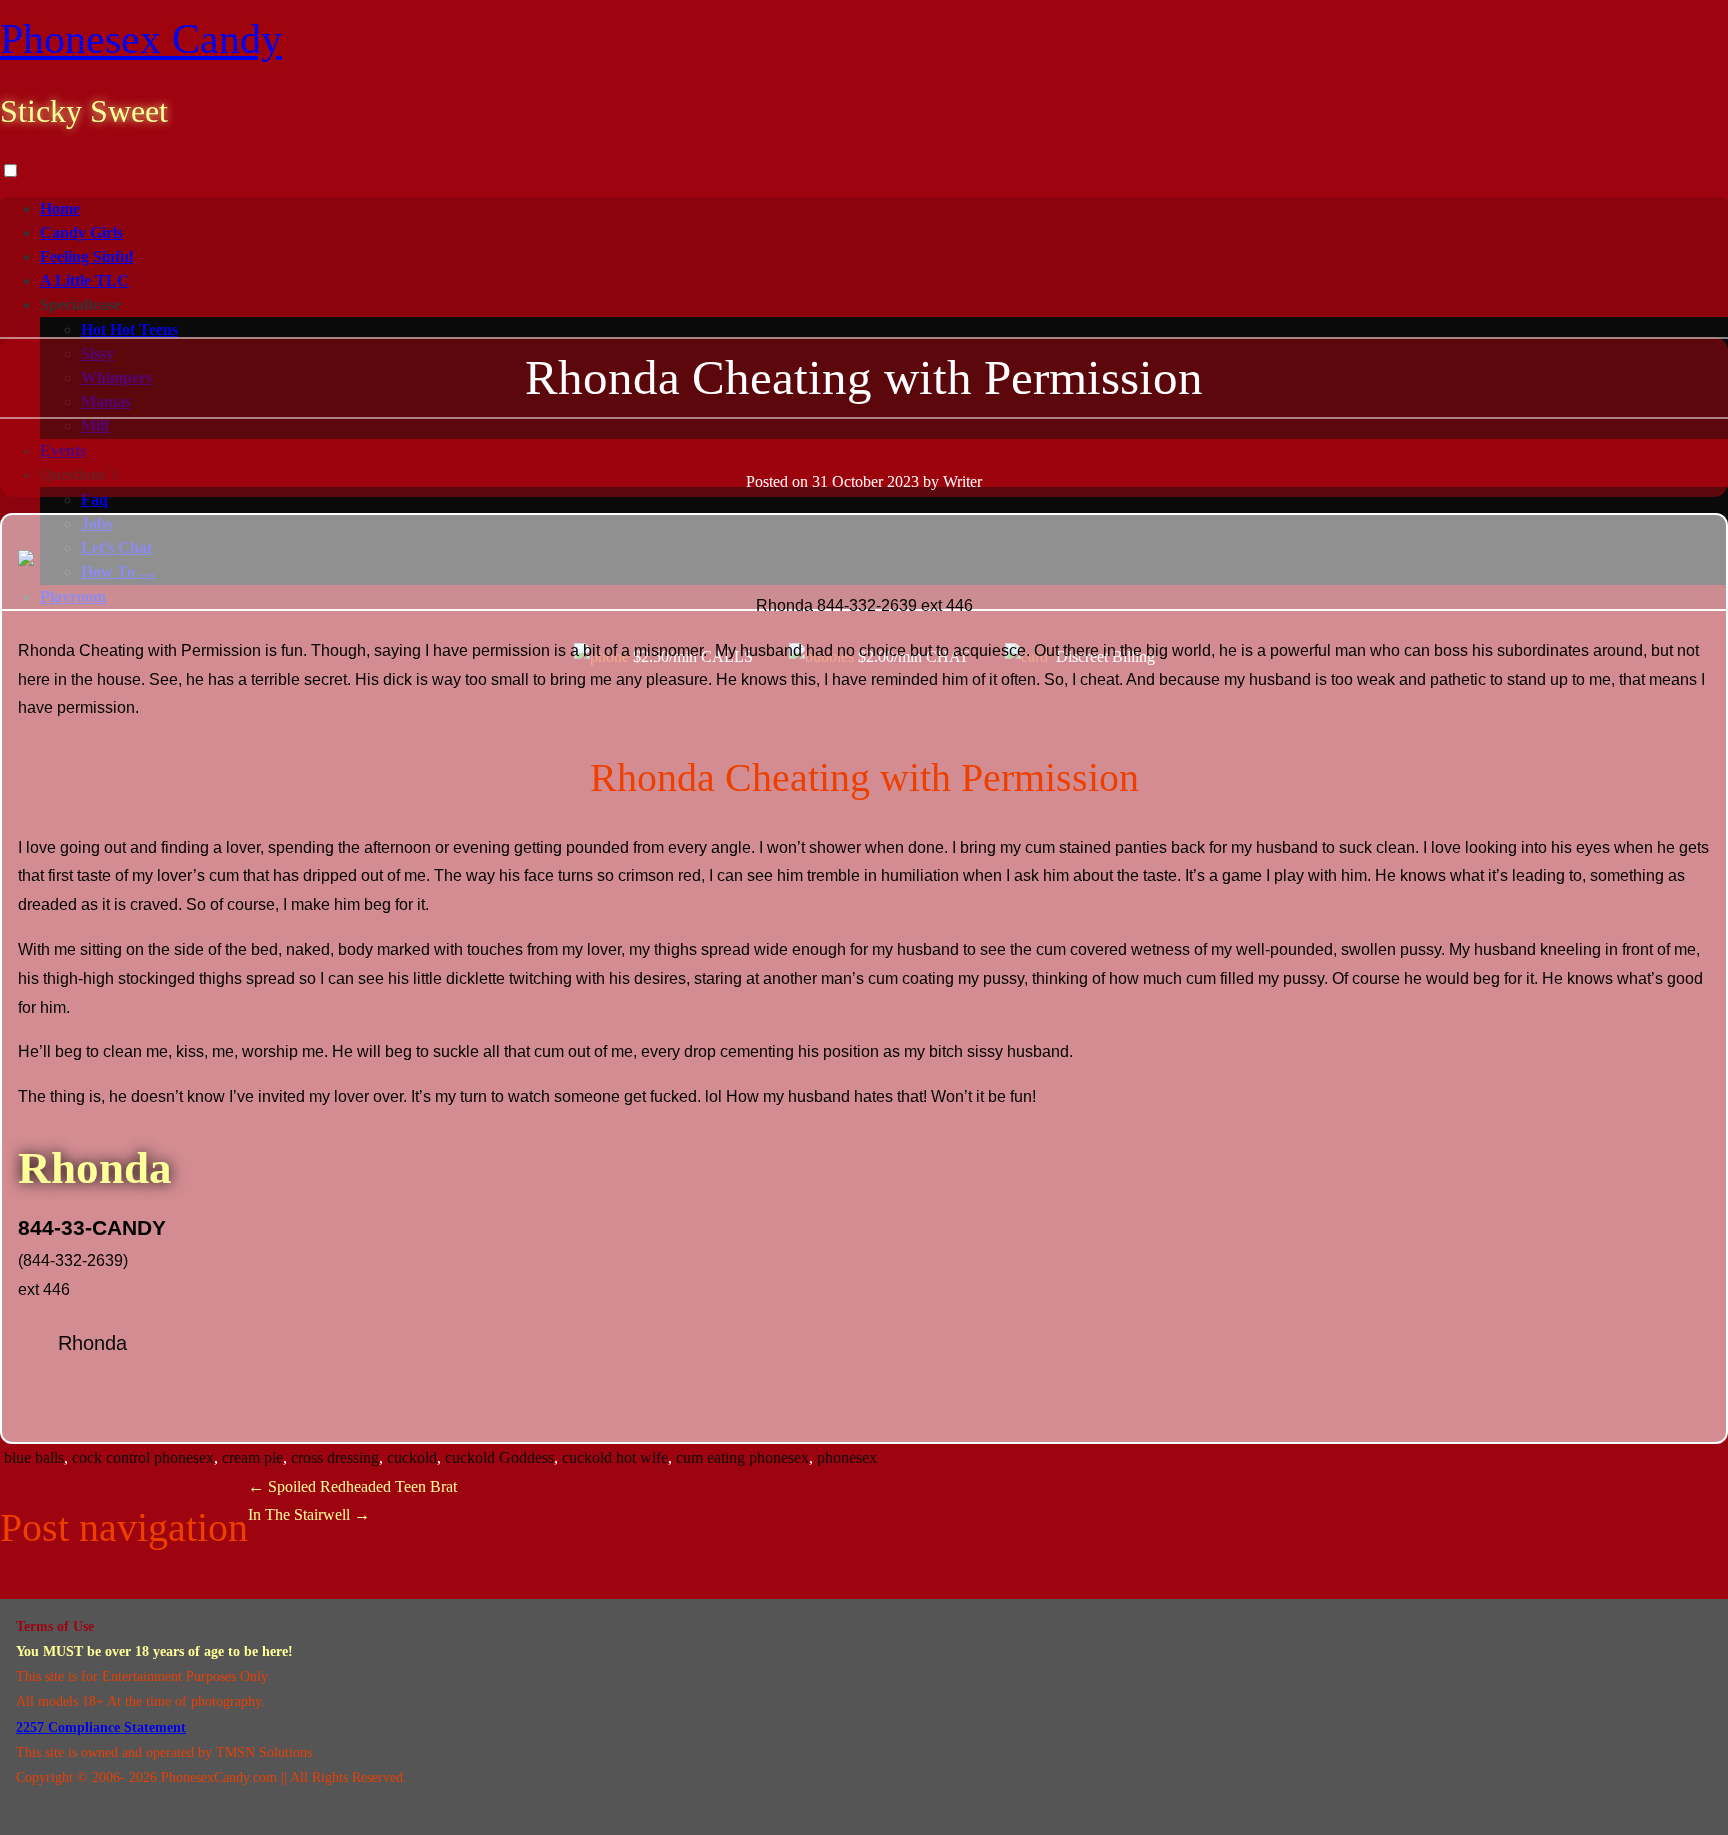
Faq (94, 499)
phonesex (847, 1457)
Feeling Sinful (86, 256)
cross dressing (335, 1457)
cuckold (412, 1457)
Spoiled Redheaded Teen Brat (352, 1486)
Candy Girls (81, 232)
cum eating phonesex (742, 1457)
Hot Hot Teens (129, 329)
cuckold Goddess (499, 1457)
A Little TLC (84, 280)
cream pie (252, 1457)
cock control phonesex (143, 1457)
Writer (962, 481)
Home (60, 208)
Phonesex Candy (141, 39)
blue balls (34, 1457)
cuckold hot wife (615, 1457)
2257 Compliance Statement (101, 1727)
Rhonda (92, 1343)
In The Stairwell (309, 1514)
